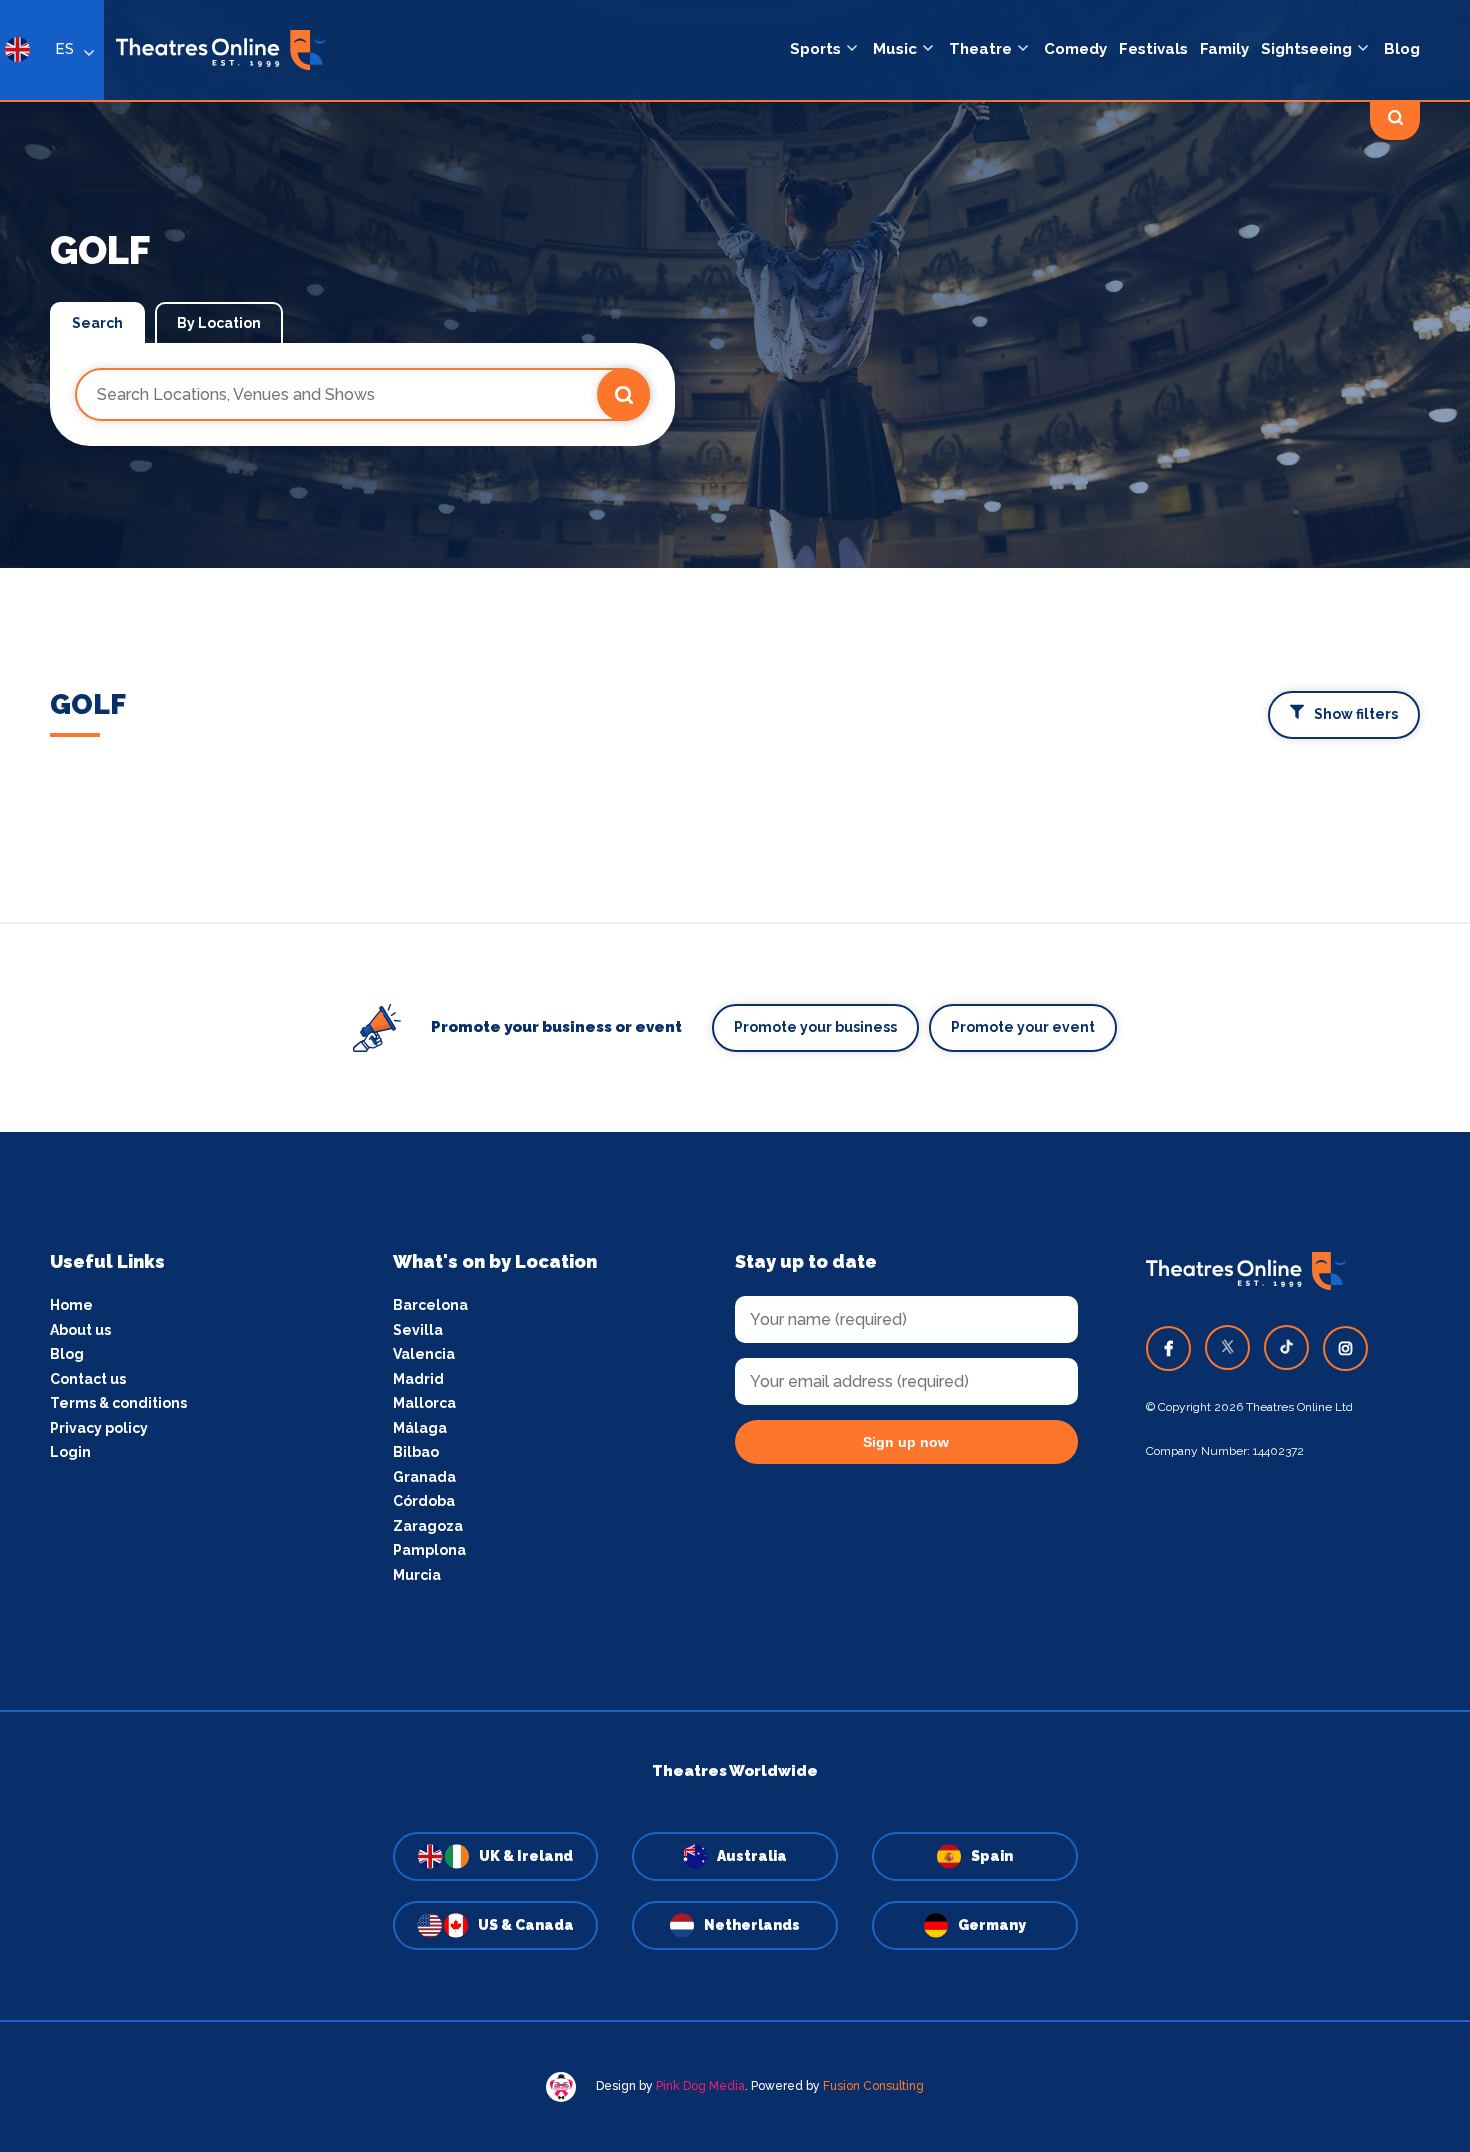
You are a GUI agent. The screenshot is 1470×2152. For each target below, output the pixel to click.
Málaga (420, 1428)
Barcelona (430, 1305)
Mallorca (424, 1403)
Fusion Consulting (873, 2086)
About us (80, 1330)
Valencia (424, 1354)
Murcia (417, 1575)
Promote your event (1023, 1027)
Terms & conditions (118, 1403)
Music (895, 49)
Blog (1402, 49)
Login (70, 1452)
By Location (219, 323)
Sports (815, 49)
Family (1224, 49)
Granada (424, 1477)
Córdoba (424, 1501)
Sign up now (906, 1442)
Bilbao (416, 1452)
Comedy (1075, 49)
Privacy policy (99, 1428)
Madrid (418, 1379)
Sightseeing (1306, 49)
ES (64, 49)
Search (97, 323)
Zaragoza (428, 1526)
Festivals (1153, 49)
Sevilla (418, 1330)
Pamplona (429, 1550)
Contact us (88, 1379)
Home (71, 1305)
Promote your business (815, 1027)
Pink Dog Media (700, 2086)
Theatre (980, 49)
